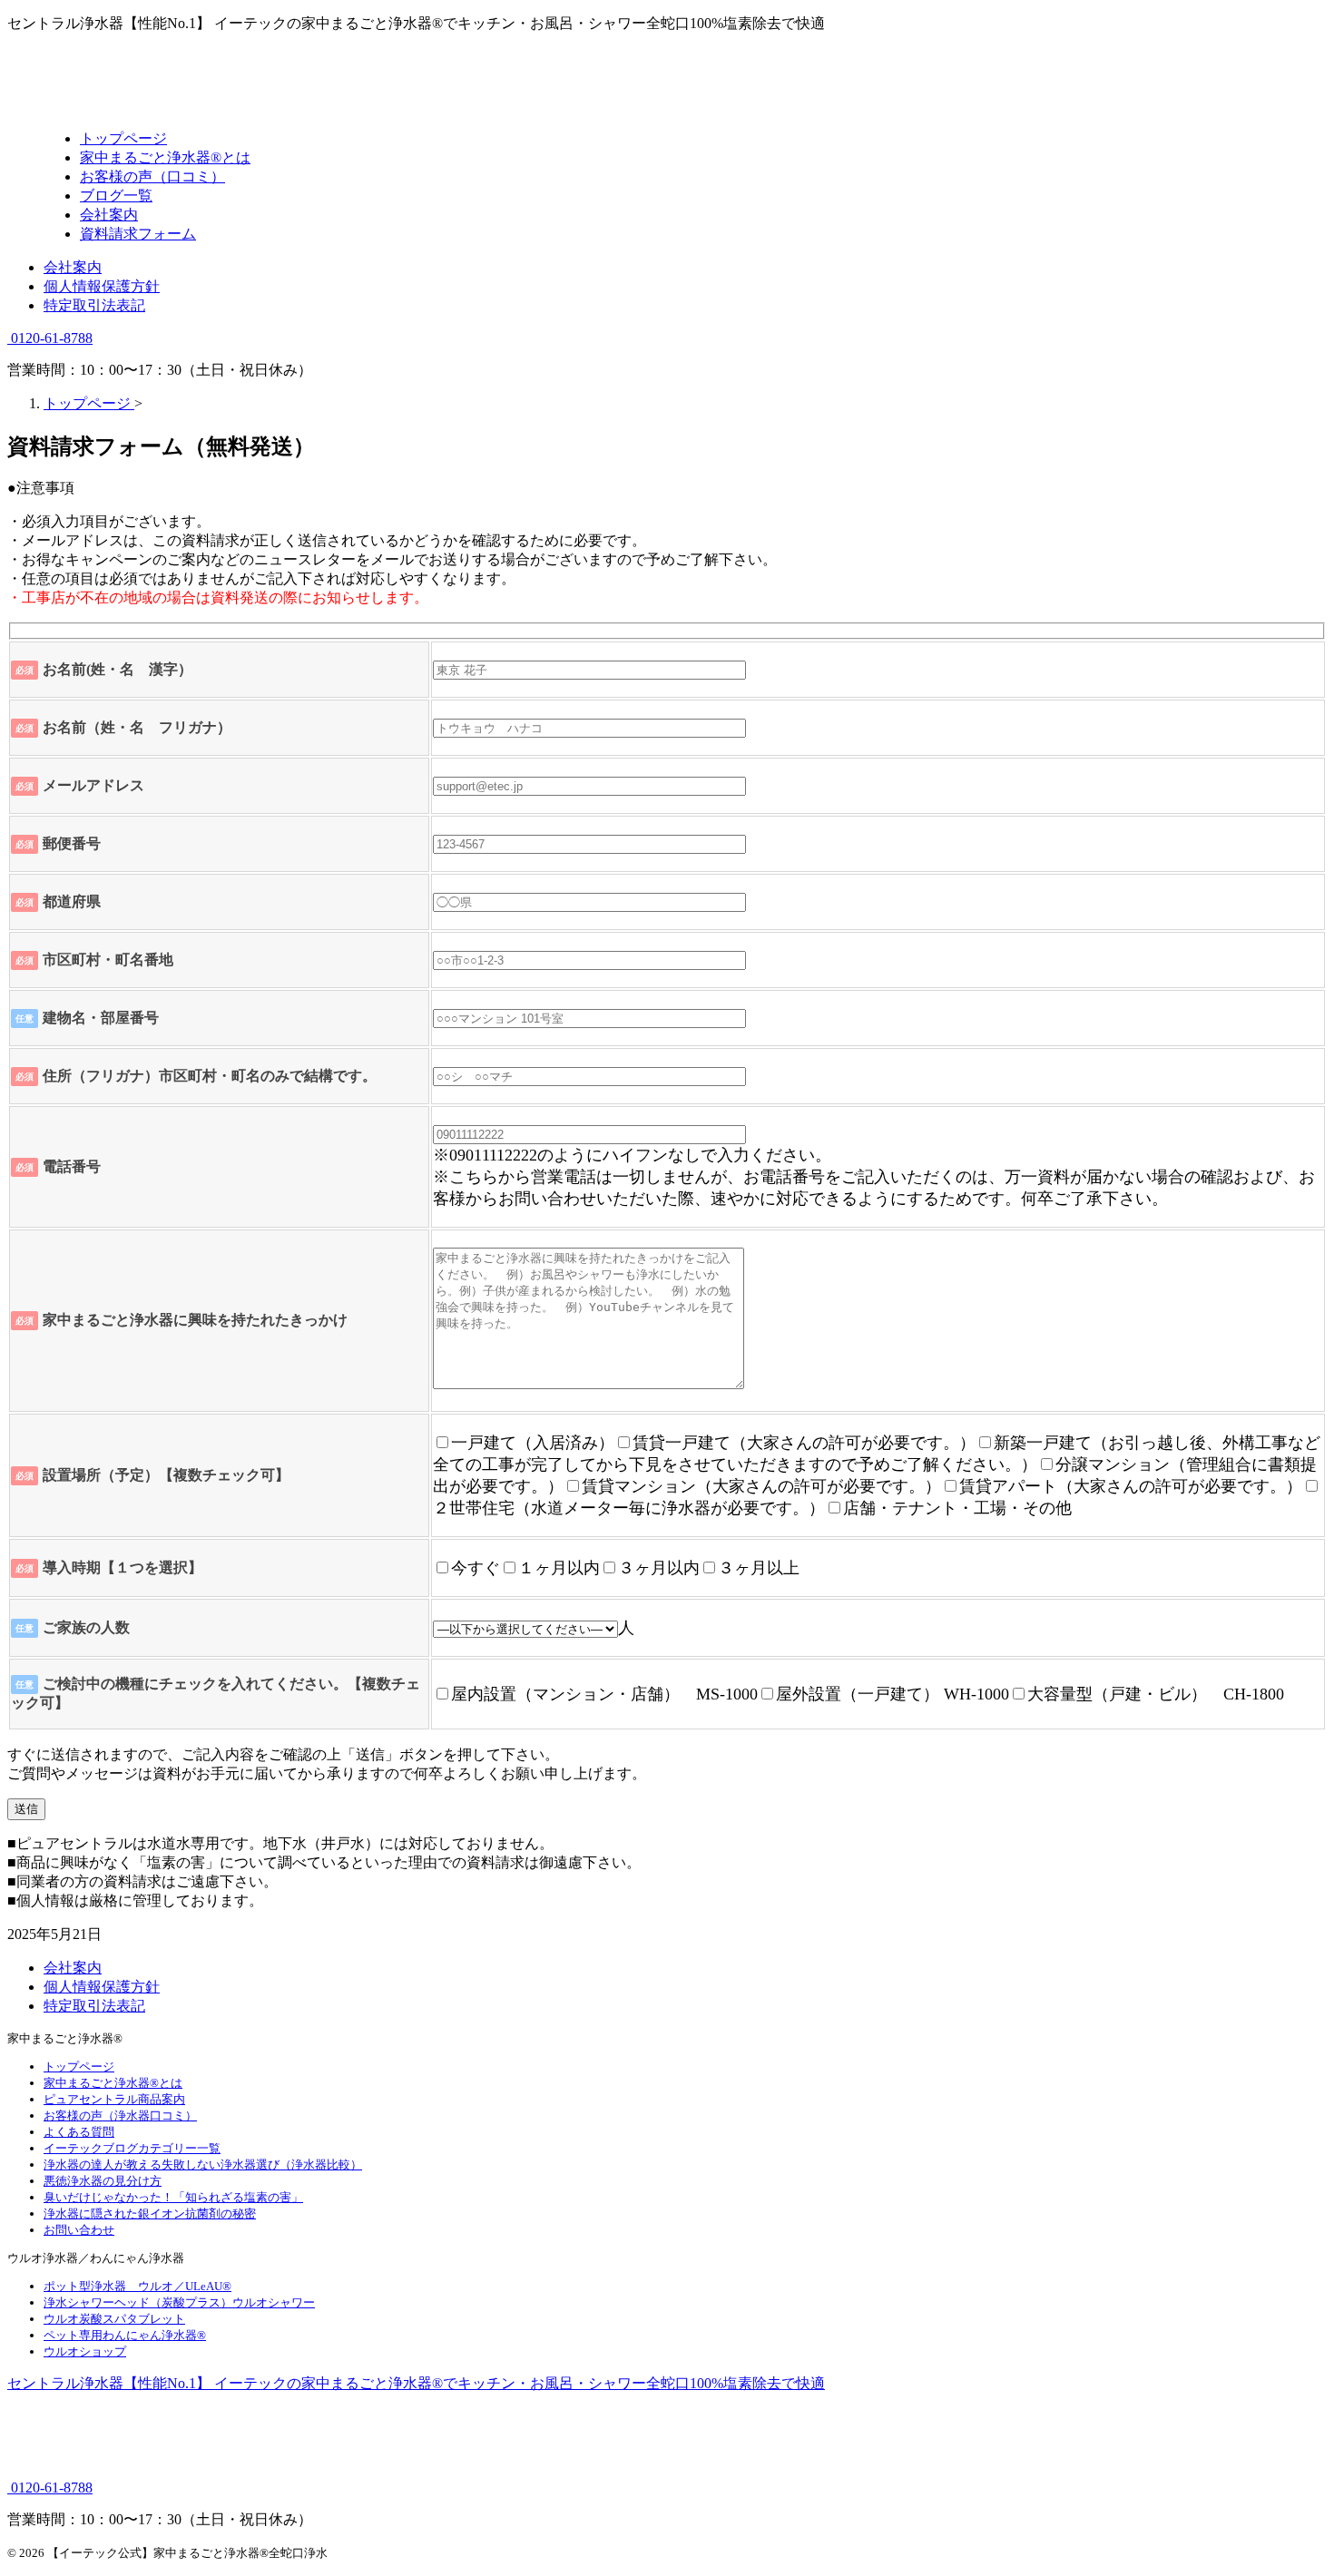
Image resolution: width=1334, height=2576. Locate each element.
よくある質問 (79, 2132)
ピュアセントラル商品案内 (114, 2099)
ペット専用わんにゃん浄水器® (125, 2335)
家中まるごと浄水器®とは (113, 2083)
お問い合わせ (79, 2230)
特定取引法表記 (94, 305)
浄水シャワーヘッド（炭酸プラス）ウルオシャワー (179, 2302)
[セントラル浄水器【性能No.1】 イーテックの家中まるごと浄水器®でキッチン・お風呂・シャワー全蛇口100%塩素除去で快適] (192, 107)
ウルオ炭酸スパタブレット (114, 2319)
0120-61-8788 (50, 338)
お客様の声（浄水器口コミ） (120, 2116)
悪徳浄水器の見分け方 (103, 2181)
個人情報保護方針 (102, 286)
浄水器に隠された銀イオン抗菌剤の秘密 (150, 2214)
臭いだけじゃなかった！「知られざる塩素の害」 (173, 2197)
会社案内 (73, 267)
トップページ (79, 2067)
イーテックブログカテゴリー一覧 (132, 2148)
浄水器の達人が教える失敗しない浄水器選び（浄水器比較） (203, 2165)
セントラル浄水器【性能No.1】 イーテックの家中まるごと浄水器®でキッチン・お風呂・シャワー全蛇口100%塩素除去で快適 (416, 2383)
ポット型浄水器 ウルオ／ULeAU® (137, 2286)
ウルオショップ (85, 2351)
